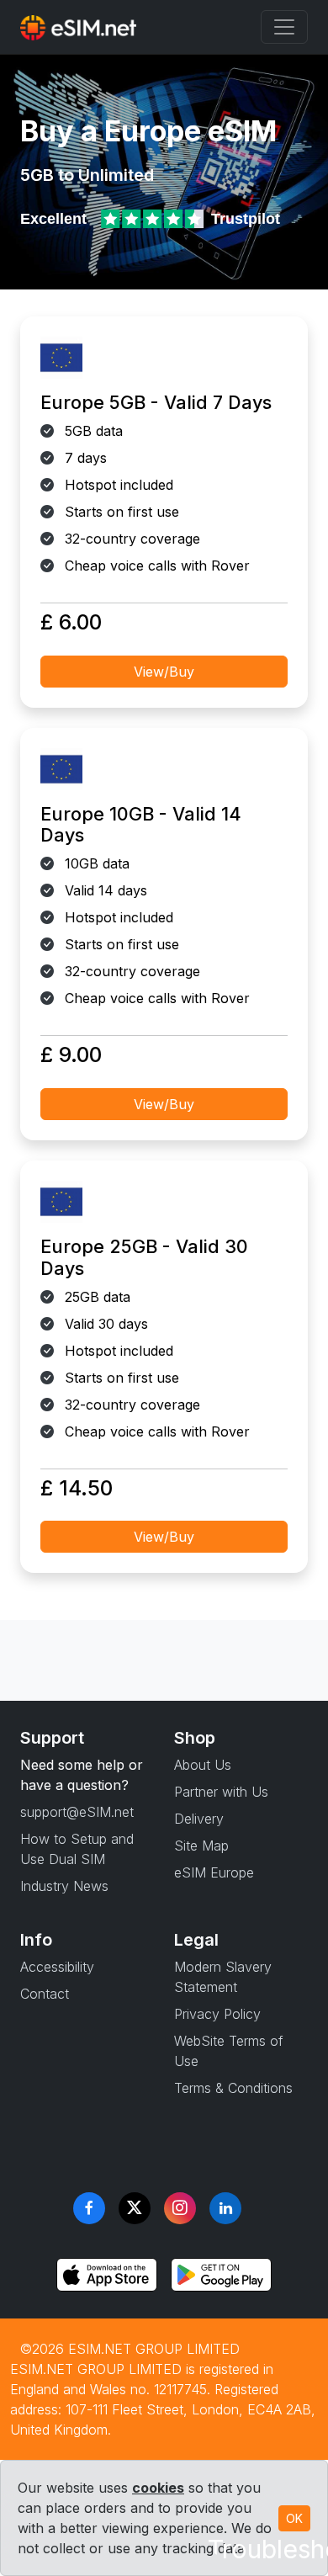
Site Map (201, 1846)
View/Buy (164, 672)
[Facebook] (89, 2208)
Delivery (199, 1819)
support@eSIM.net (77, 1812)
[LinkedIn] (225, 2208)
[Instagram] (180, 2208)
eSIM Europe (214, 1872)
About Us (203, 1765)
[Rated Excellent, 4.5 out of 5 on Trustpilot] (154, 219)
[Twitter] (135, 2208)
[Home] (78, 27)
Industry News (64, 1886)
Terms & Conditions (233, 2088)
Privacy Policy (217, 2014)
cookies (158, 2488)
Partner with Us (221, 1792)
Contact (45, 1994)
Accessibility (57, 1967)
